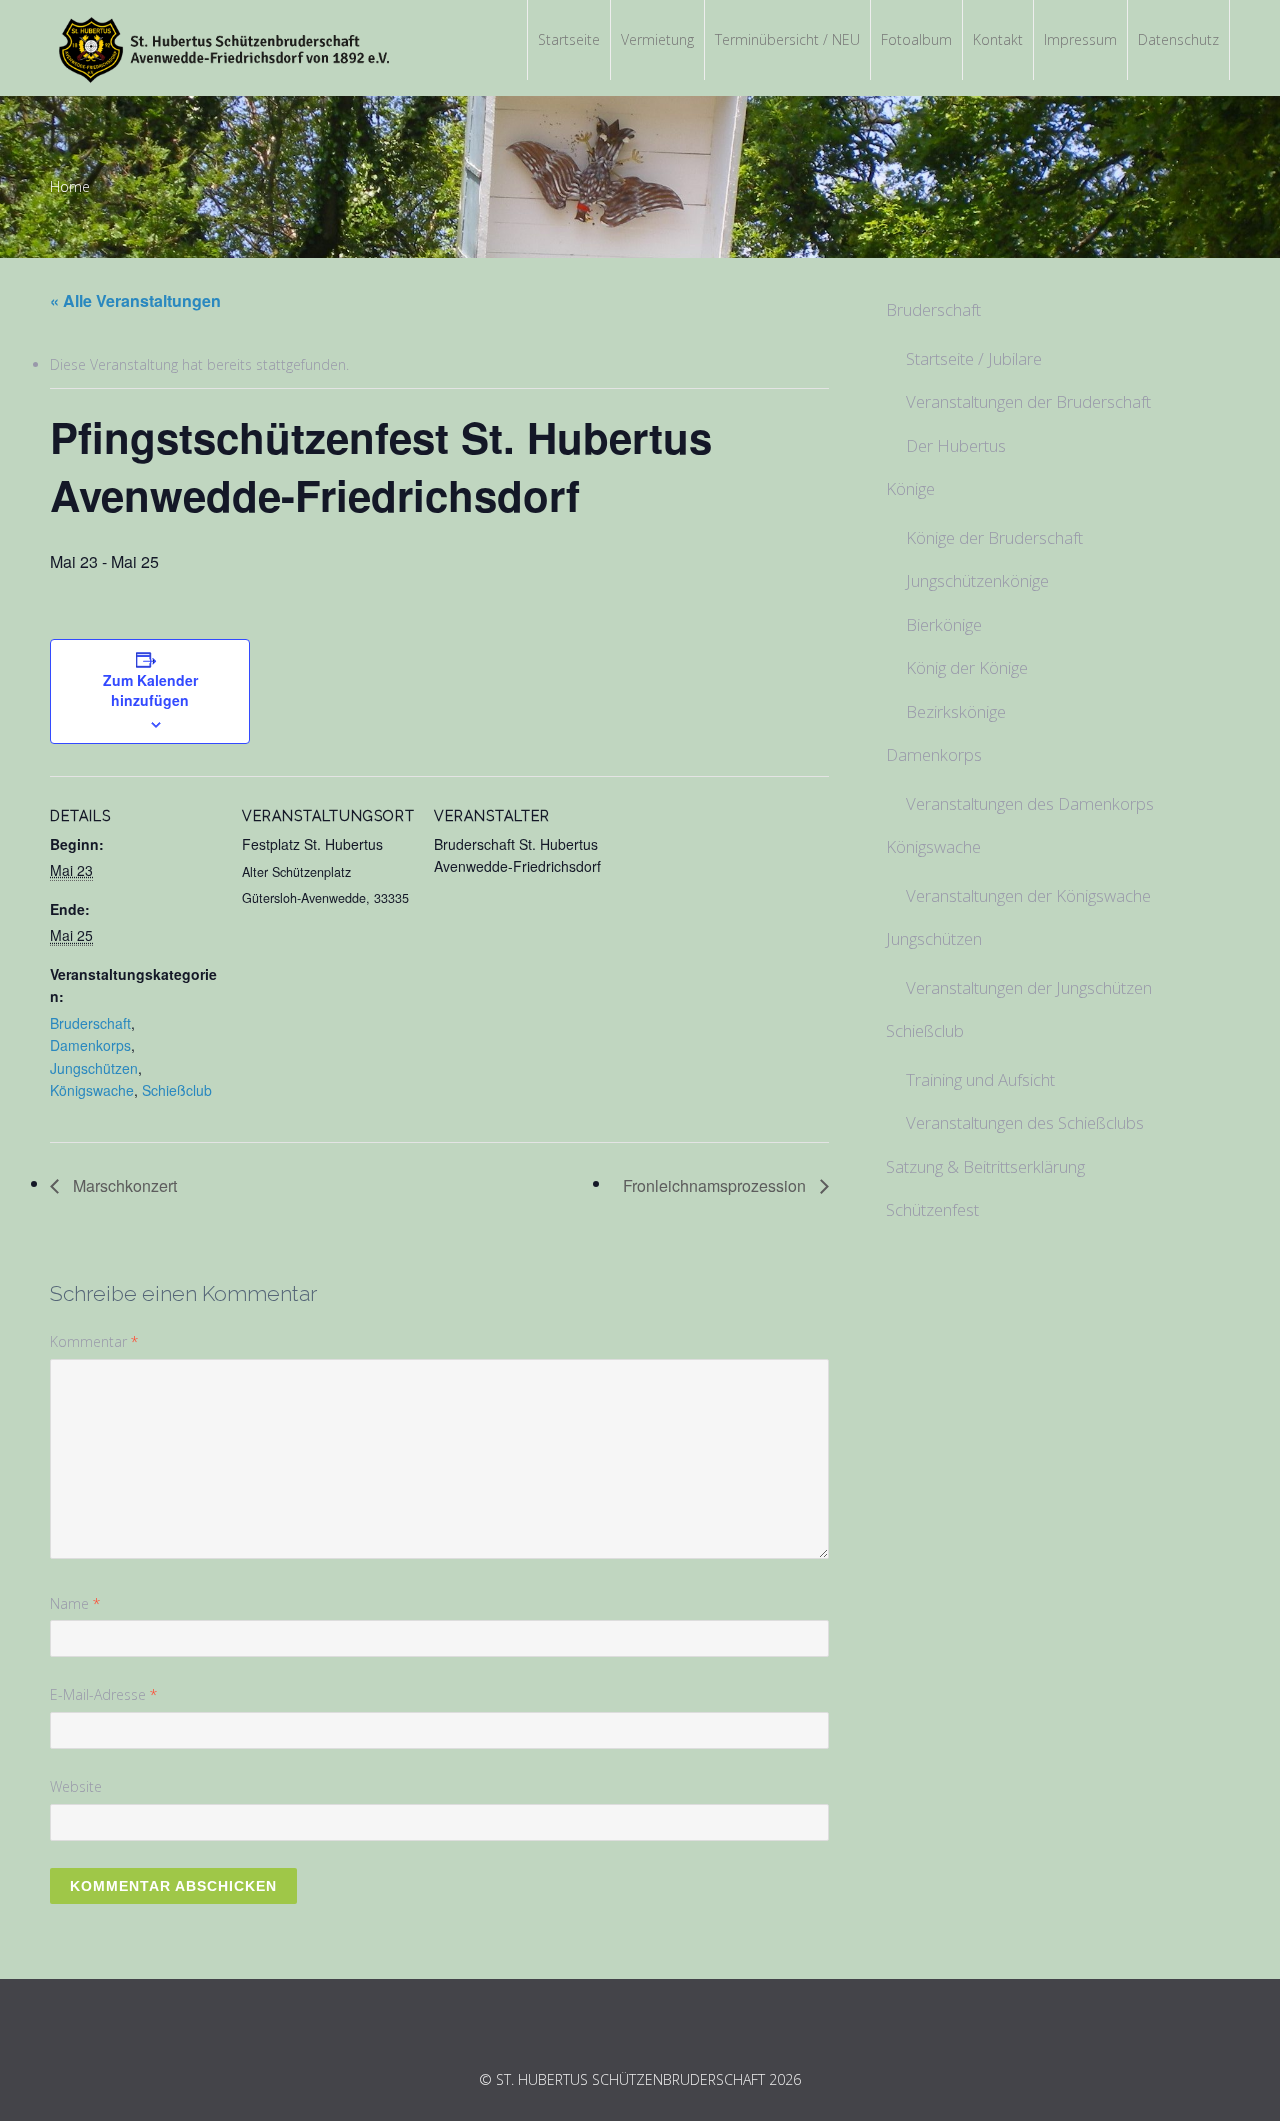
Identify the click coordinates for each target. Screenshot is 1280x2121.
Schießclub (177, 1090)
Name (75, 1603)
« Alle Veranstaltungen (135, 300)
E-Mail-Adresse (103, 1694)
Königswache (92, 1090)
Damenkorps (90, 1045)
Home (70, 186)
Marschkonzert (123, 1185)
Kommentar (94, 1341)
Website (76, 1786)
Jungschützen (94, 1068)
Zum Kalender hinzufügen (150, 690)
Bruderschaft (90, 1023)
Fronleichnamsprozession (716, 1185)
